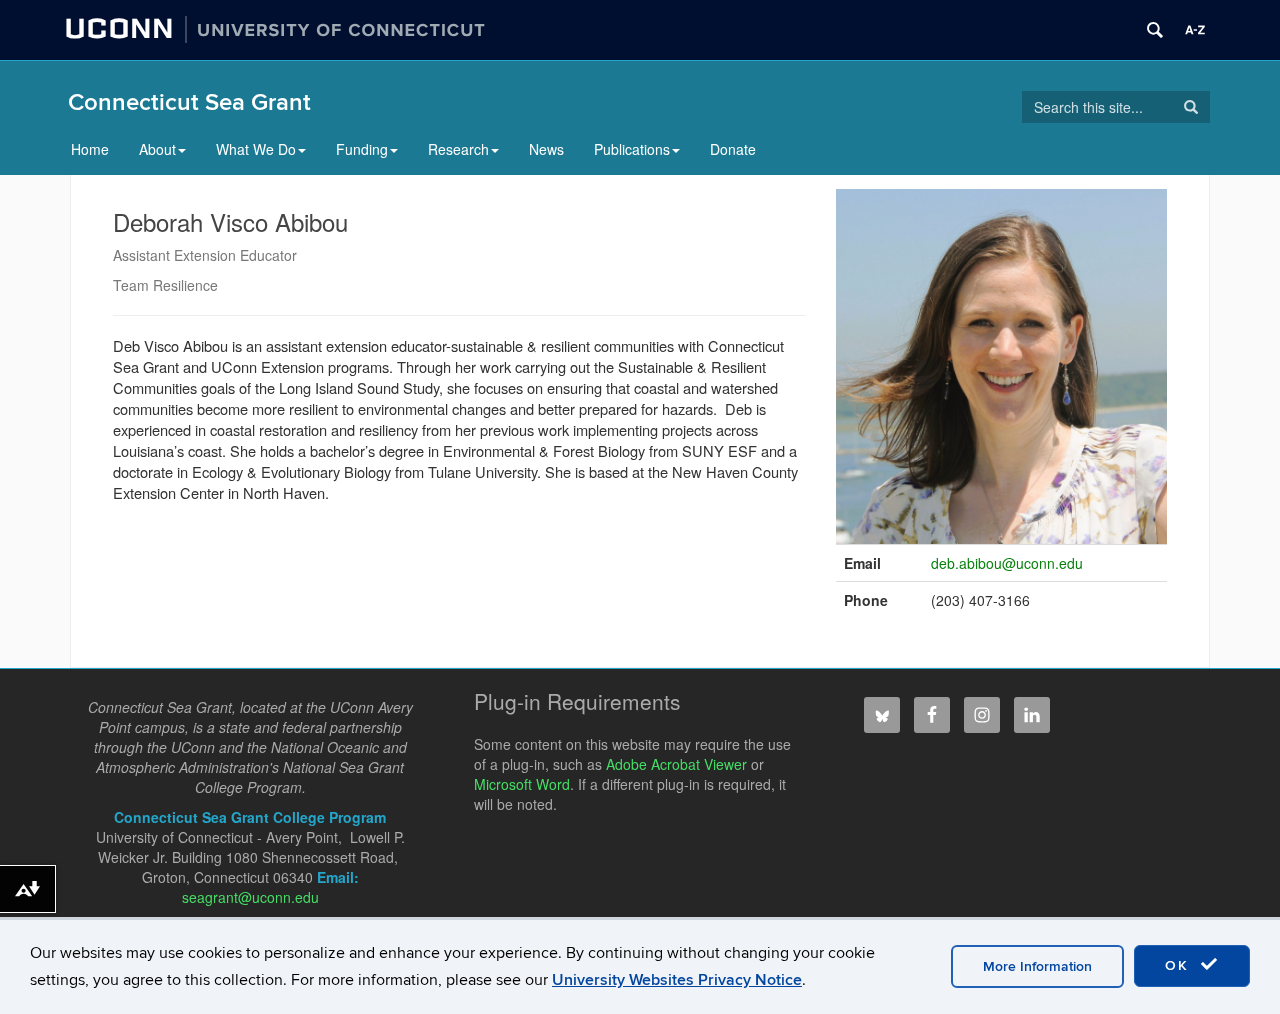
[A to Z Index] (1195, 30)
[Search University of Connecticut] (1155, 30)
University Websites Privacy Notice (677, 980)
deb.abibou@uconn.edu (1007, 563)
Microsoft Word (522, 784)
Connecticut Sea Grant (189, 102)
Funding (362, 149)
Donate (733, 149)
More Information (1037, 966)
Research (458, 149)
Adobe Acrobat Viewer (676, 764)
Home (90, 149)
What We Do (256, 149)
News (546, 149)
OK (1180, 965)
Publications (632, 149)
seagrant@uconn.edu (250, 897)
